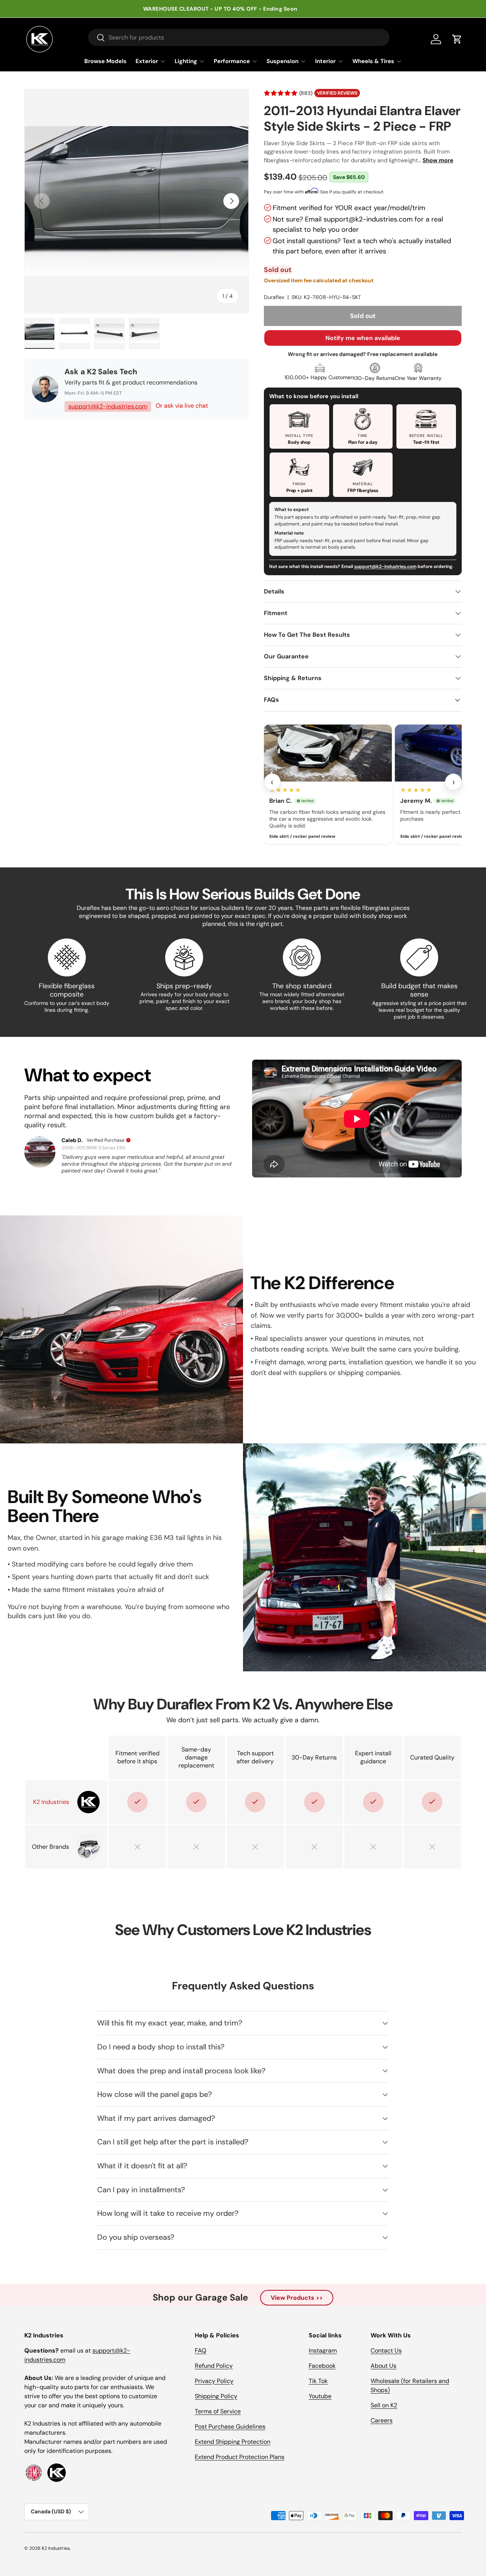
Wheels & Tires (373, 61)
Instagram (323, 2351)
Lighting (186, 61)
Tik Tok (318, 2381)
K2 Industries (56, 2548)
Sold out (363, 316)
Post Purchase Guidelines (230, 2426)
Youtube (320, 2396)
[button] (457, 39)
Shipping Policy (216, 2396)
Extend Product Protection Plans (240, 2457)
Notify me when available (363, 338)
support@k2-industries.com (108, 406)
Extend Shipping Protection (233, 2442)
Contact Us (386, 2351)
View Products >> (297, 2298)
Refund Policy (214, 2366)
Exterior (147, 61)
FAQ (200, 2351)
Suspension (282, 61)
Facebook (322, 2366)
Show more (438, 160)
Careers (382, 2420)
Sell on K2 (384, 2405)
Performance (232, 61)
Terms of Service (218, 2411)
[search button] (97, 38)
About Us (383, 2366)
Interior (325, 61)
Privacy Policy (214, 2381)
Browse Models (105, 61)
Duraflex (274, 297)
